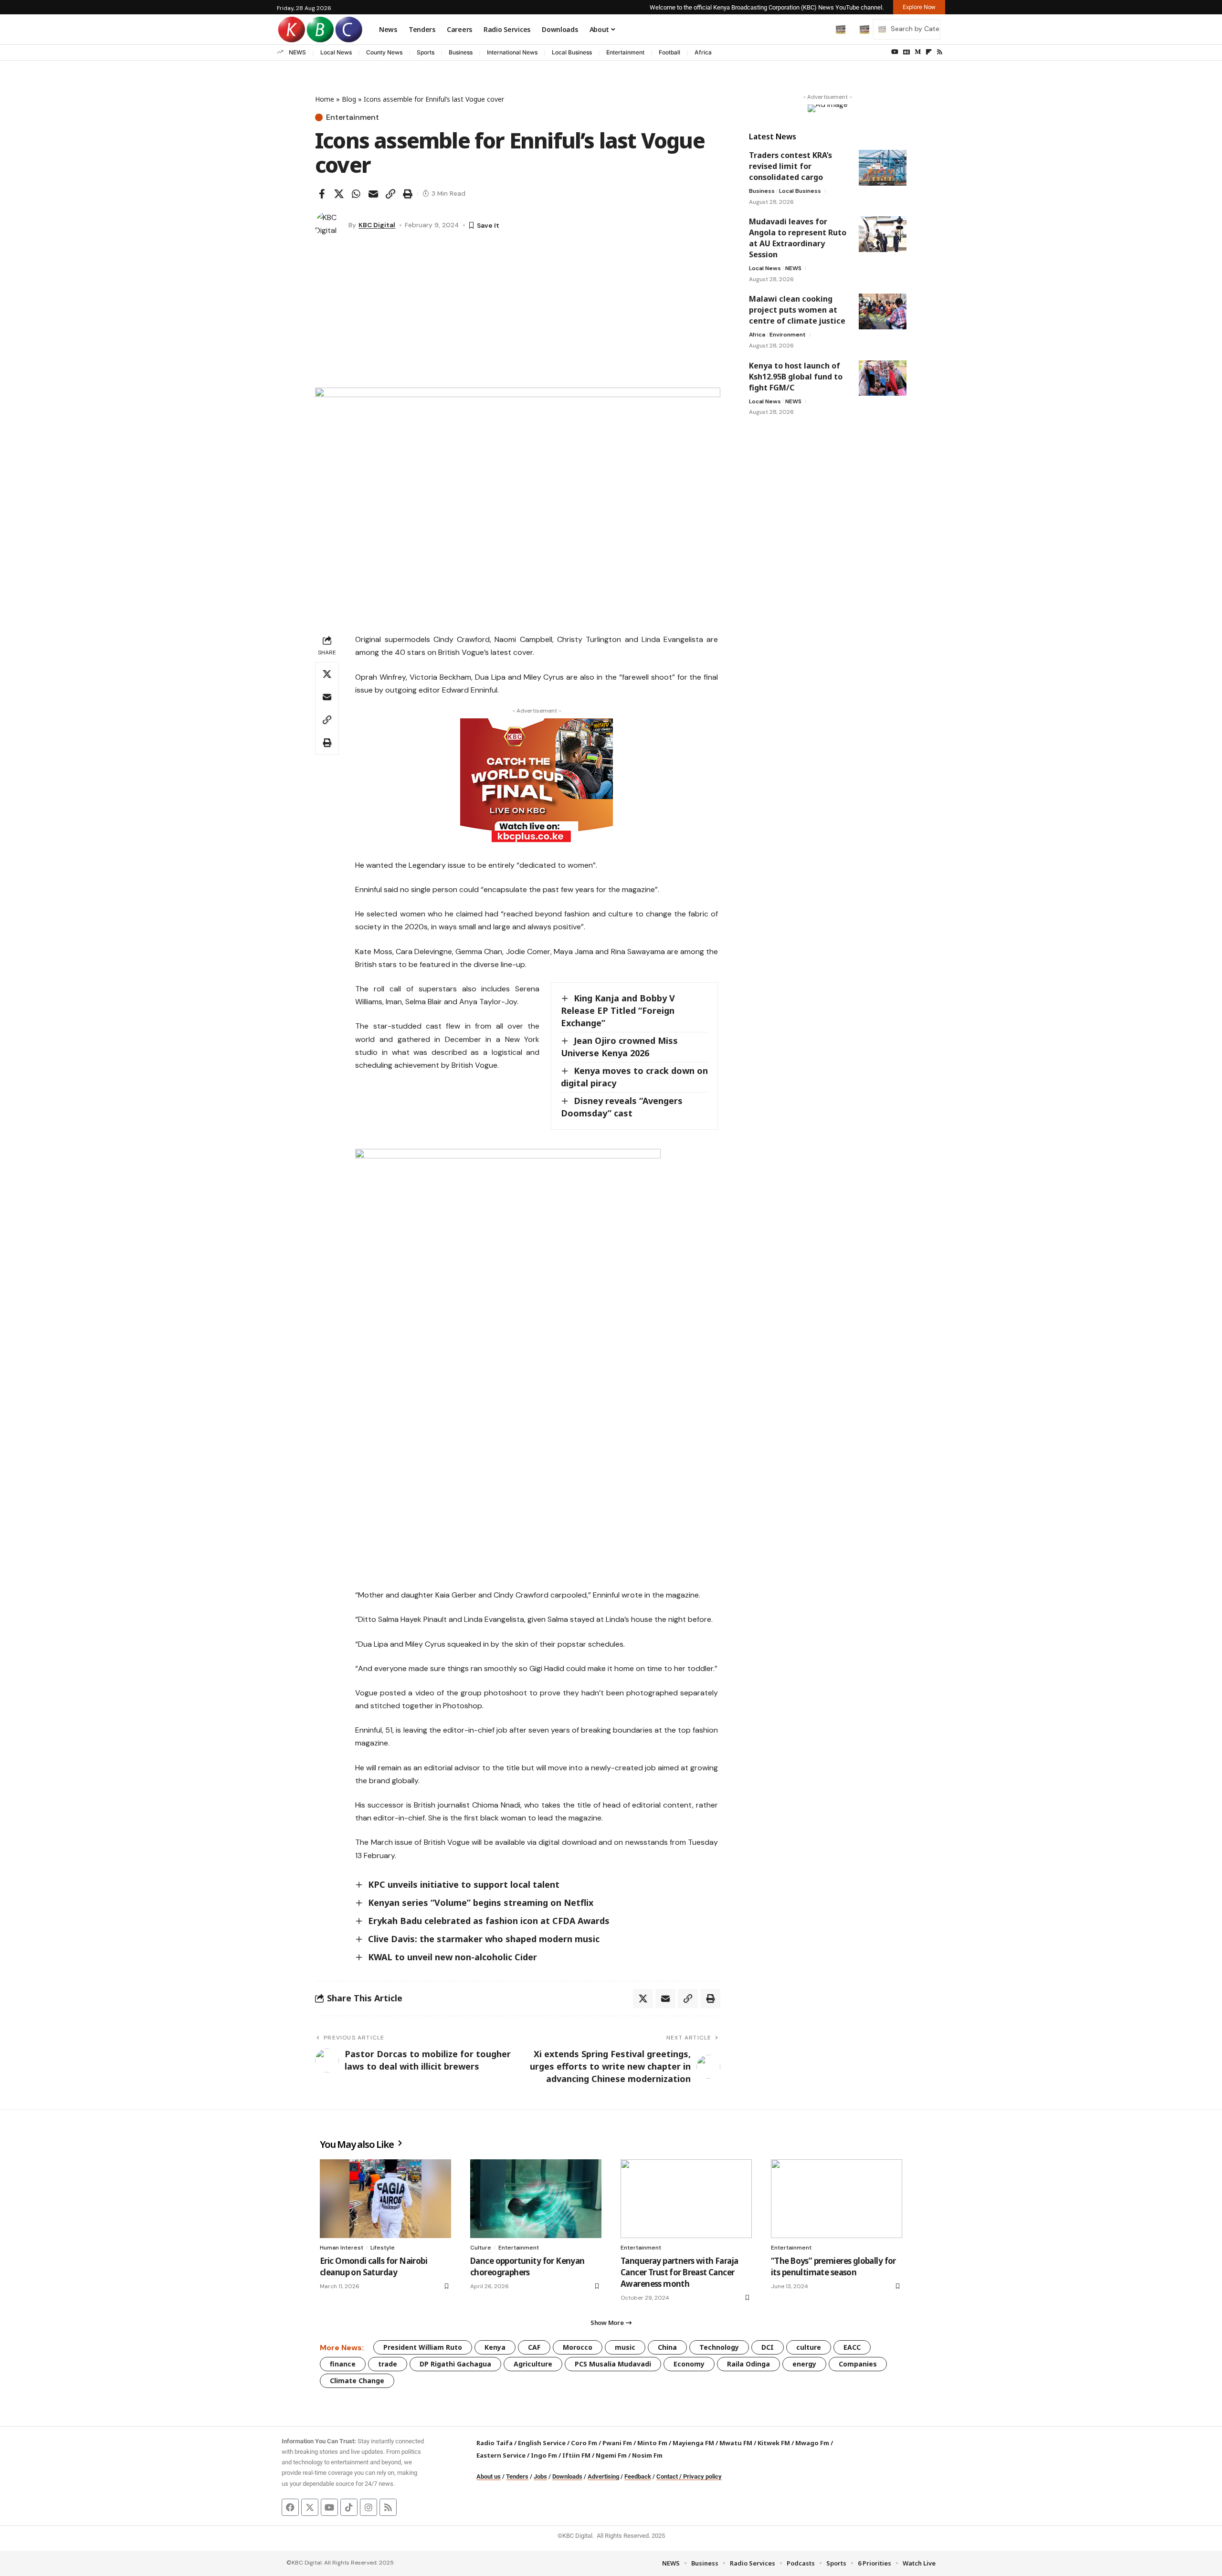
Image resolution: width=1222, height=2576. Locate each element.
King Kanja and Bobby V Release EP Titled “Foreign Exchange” (618, 1010)
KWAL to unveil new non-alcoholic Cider (453, 1957)
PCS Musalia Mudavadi (613, 2364)
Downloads (567, 2476)
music (625, 2347)
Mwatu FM (736, 2443)
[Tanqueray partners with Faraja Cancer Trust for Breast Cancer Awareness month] (686, 2199)
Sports (426, 52)
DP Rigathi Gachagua (455, 2364)
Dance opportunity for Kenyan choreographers (527, 2266)
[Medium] (918, 52)
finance (343, 2364)
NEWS (297, 52)
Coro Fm (584, 2443)
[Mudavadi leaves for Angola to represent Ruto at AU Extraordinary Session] (883, 234)
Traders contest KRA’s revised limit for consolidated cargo (790, 166)
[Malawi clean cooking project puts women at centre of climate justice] (883, 311)
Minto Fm (652, 2443)
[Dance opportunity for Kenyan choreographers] (536, 2199)
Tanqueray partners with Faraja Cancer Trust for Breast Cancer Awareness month (679, 2272)
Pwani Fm (617, 2443)
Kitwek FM (774, 2443)
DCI (768, 2347)
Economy (689, 2364)
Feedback (638, 2476)
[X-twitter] (310, 2507)
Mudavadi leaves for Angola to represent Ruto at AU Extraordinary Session (798, 238)
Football (669, 52)
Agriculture (533, 2364)
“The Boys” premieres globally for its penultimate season (833, 2266)
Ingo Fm (544, 2455)
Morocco (578, 2347)
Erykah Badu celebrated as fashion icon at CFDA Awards (489, 1921)
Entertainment (625, 52)
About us (489, 2476)
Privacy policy (702, 2476)
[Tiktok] (349, 2507)
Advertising (603, 2476)
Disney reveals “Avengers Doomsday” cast (622, 1107)
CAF (534, 2347)
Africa (703, 52)
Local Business (572, 52)
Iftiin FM (576, 2455)
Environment (788, 335)
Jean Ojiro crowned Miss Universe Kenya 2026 (619, 1047)
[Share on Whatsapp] (356, 194)
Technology (719, 2347)
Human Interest (342, 2248)
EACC (852, 2347)
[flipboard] (929, 52)
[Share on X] (339, 194)
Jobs (540, 2476)
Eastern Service (501, 2455)
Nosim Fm (647, 2455)
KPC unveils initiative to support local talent (464, 1884)
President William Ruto (423, 2347)
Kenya (495, 2347)
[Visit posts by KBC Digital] (329, 225)
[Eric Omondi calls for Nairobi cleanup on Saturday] (385, 2199)
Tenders (517, 2476)
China (667, 2347)
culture (809, 2347)
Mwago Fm (812, 2443)
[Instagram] (369, 2507)
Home (325, 99)
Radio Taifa (495, 2443)
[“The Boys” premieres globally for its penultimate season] (837, 2199)
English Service (542, 2443)
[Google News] (906, 52)
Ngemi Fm (611, 2455)
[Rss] (940, 52)
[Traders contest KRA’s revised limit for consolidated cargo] (883, 168)
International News (512, 52)
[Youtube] (329, 2507)
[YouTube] (895, 52)
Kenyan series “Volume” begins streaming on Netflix (481, 1903)
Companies (858, 2364)
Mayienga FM (693, 2443)
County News (384, 52)
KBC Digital (377, 225)
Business (461, 52)
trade (388, 2364)
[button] (821, 29)
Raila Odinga (748, 2364)
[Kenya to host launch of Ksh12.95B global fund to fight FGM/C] (883, 378)
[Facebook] (290, 2507)
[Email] (373, 194)
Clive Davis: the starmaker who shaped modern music (484, 1939)
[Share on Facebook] (322, 194)
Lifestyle (383, 2248)
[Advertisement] (518, 316)
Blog (349, 99)
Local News (336, 52)
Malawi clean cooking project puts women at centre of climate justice (797, 310)
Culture (481, 2248)
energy (804, 2364)
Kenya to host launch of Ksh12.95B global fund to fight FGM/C (796, 376)
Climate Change (357, 2381)
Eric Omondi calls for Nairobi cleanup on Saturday (374, 2266)
